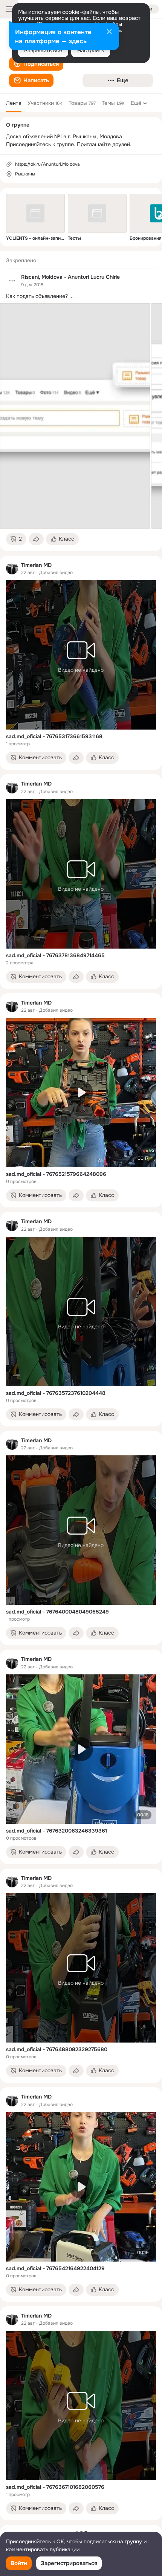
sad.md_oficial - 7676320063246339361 (57, 1831)
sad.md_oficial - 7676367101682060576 (55, 2487)
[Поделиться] (36, 539)
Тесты (74, 238)
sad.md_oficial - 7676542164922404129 (55, 2268)
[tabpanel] (81, 1386)
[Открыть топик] (81, 296)
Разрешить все (43, 50)
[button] (36, 64)
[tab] (14, 103)
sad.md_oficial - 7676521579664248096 (56, 1174)
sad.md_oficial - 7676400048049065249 (57, 1612)
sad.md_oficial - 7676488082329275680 (57, 2049)
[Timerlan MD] (12, 568)
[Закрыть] (109, 32)
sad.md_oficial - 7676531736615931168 (54, 736)
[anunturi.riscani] (12, 281)
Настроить (91, 50)
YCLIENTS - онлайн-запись (35, 238)
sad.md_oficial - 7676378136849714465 (55, 955)
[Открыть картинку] (75, 416)
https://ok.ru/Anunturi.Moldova (47, 164)
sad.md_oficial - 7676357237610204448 (56, 1393)
